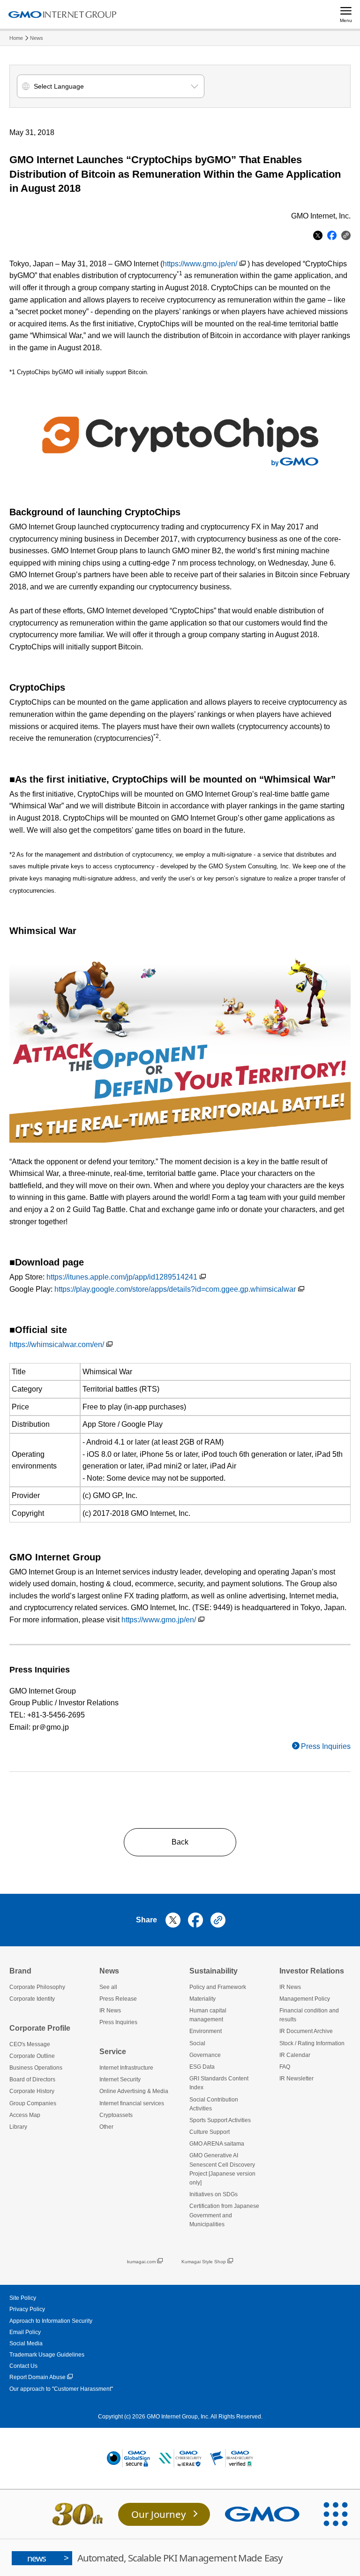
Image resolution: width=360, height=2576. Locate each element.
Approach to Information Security (51, 2321)
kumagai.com (141, 2262)
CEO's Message (30, 2044)
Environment (206, 2031)
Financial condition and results (309, 2015)
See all (108, 1987)
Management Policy (305, 1999)
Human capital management (208, 2015)
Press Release (118, 1999)
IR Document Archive (306, 2031)
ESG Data (202, 2067)
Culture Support (210, 2132)
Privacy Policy (27, 2309)
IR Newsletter (296, 2079)
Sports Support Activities (220, 2120)
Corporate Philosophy (37, 1987)
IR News (110, 2011)
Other (106, 2127)
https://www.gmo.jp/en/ (200, 264)
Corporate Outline (32, 2056)
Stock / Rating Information (312, 2043)
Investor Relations (312, 1971)
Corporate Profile (40, 2028)
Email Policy (25, 2332)
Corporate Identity (32, 1999)
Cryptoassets (116, 2115)
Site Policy (23, 2298)
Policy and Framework (218, 1987)
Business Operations (36, 2068)
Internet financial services (132, 2103)
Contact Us (23, 2366)
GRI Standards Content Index (219, 2083)
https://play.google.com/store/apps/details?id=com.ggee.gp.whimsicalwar (175, 1289)
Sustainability (214, 1971)
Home (16, 38)
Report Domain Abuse (37, 2377)
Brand (20, 1971)
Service (113, 2052)
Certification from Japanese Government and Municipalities (224, 2215)
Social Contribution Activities (214, 2104)
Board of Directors (32, 2079)
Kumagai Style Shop (204, 2262)
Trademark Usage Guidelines (47, 2355)
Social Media (26, 2343)
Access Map (25, 2115)
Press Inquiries (326, 1746)
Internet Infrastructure (126, 2068)
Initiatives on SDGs (214, 2194)
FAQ (285, 2067)
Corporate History (32, 2091)
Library (18, 2127)
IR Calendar (295, 2055)
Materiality (202, 1999)
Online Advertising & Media (134, 2091)
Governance (205, 2055)
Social (197, 2043)
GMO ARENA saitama (217, 2144)
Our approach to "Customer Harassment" (61, 2389)
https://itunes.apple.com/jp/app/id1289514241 (122, 1277)
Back (180, 1842)
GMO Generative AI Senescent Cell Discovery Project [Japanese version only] (222, 2169)
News (37, 38)
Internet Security (120, 2079)
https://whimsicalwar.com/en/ (57, 1344)
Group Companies (33, 2103)
